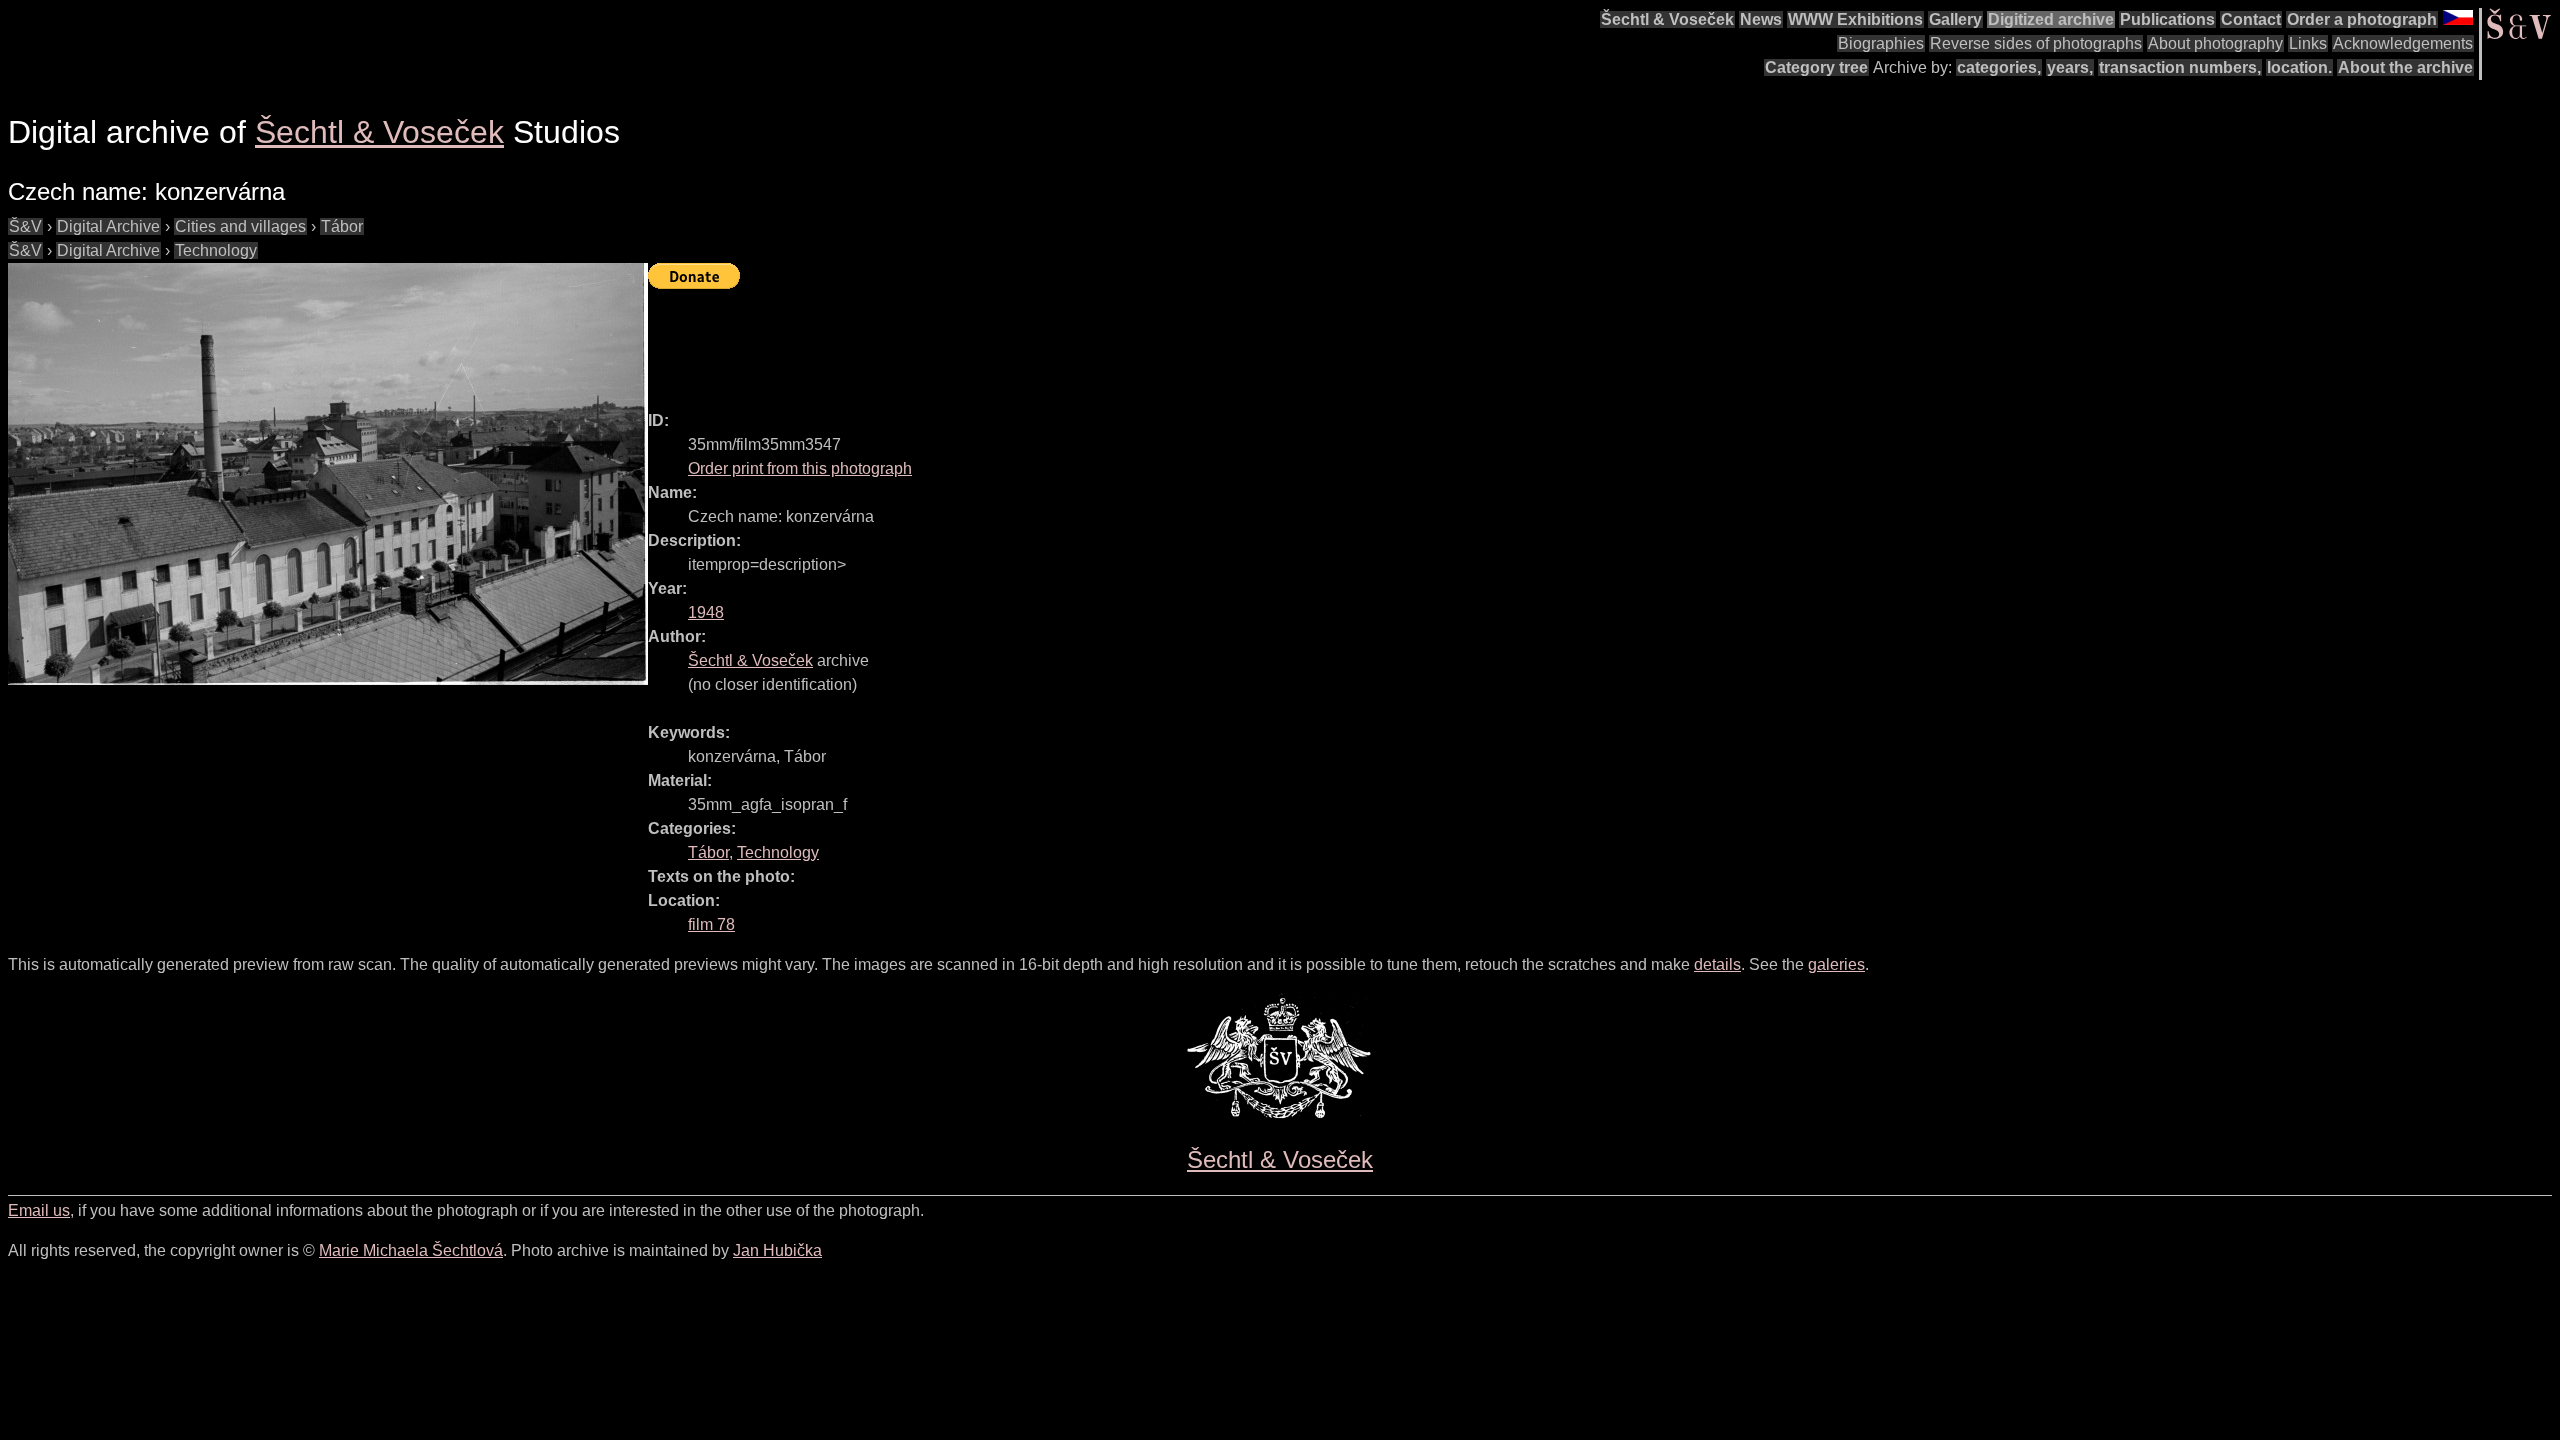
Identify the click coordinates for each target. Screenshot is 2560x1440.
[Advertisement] (1012, 341)
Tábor (342, 226)
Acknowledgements (2403, 43)
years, (2070, 67)
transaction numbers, (2180, 67)
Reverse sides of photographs (2036, 43)
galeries (1836, 964)
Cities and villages (240, 226)
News (1761, 19)
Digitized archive (2051, 19)
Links (2308, 43)
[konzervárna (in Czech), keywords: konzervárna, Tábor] (328, 474)
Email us (39, 1210)
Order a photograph (2362, 19)
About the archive (2405, 67)
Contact (2251, 19)
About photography (2215, 43)
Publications (2167, 19)
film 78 (711, 924)
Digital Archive (108, 226)
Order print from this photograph (800, 468)
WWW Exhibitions (1855, 19)
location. (2299, 67)
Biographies (1881, 43)
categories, (1999, 67)
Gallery (1955, 19)
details (1717, 964)
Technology (216, 250)
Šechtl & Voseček (1667, 19)
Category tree (1816, 67)
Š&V (25, 226)
